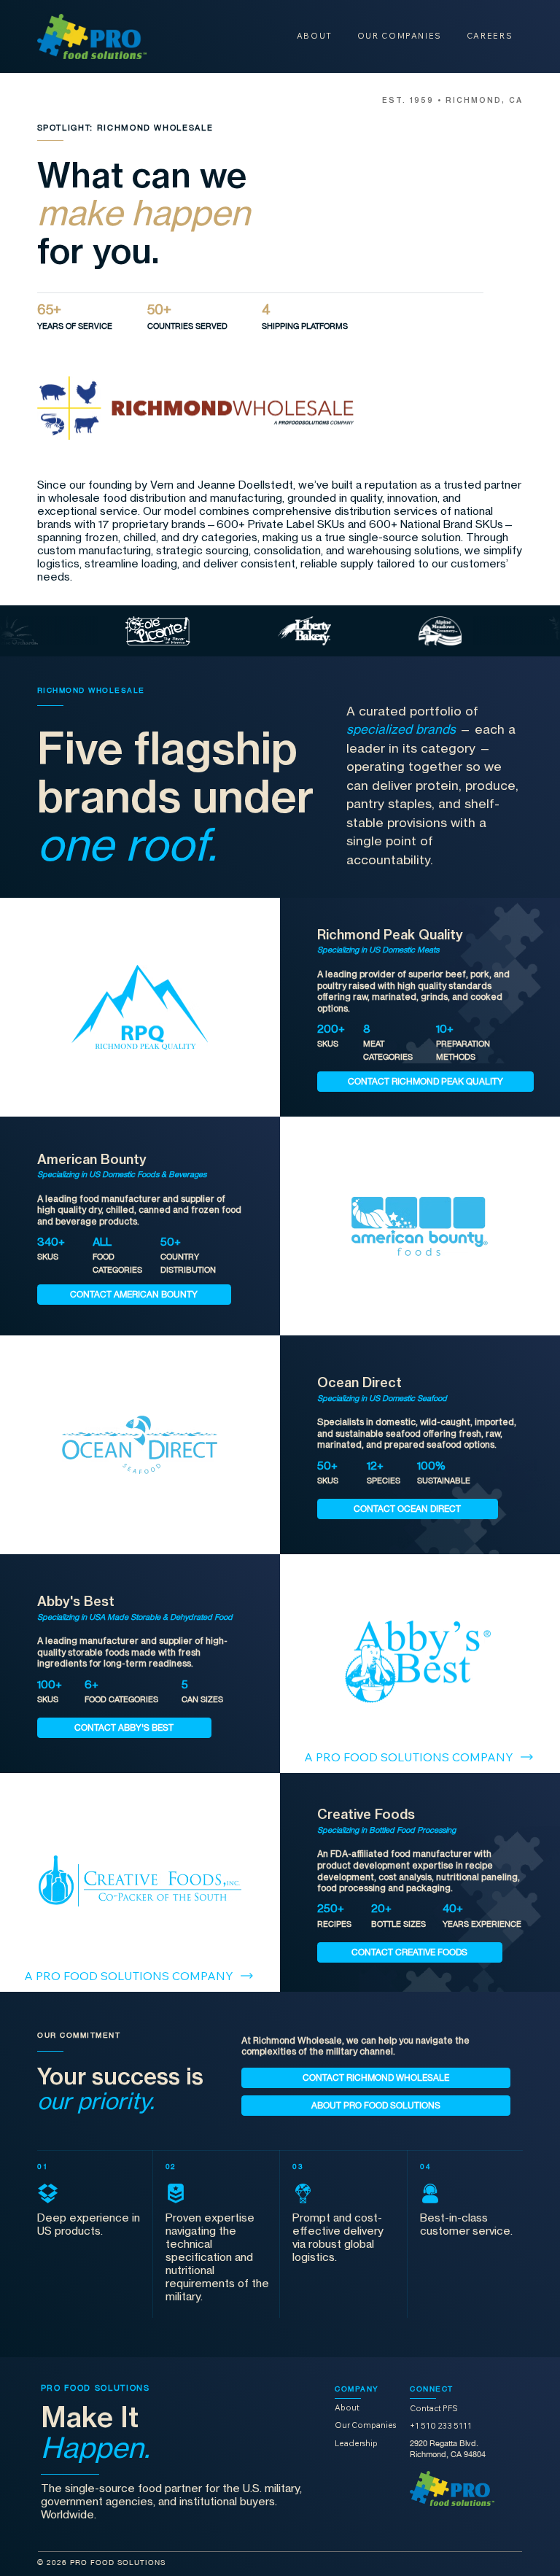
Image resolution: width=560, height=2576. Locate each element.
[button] (425, 1082)
